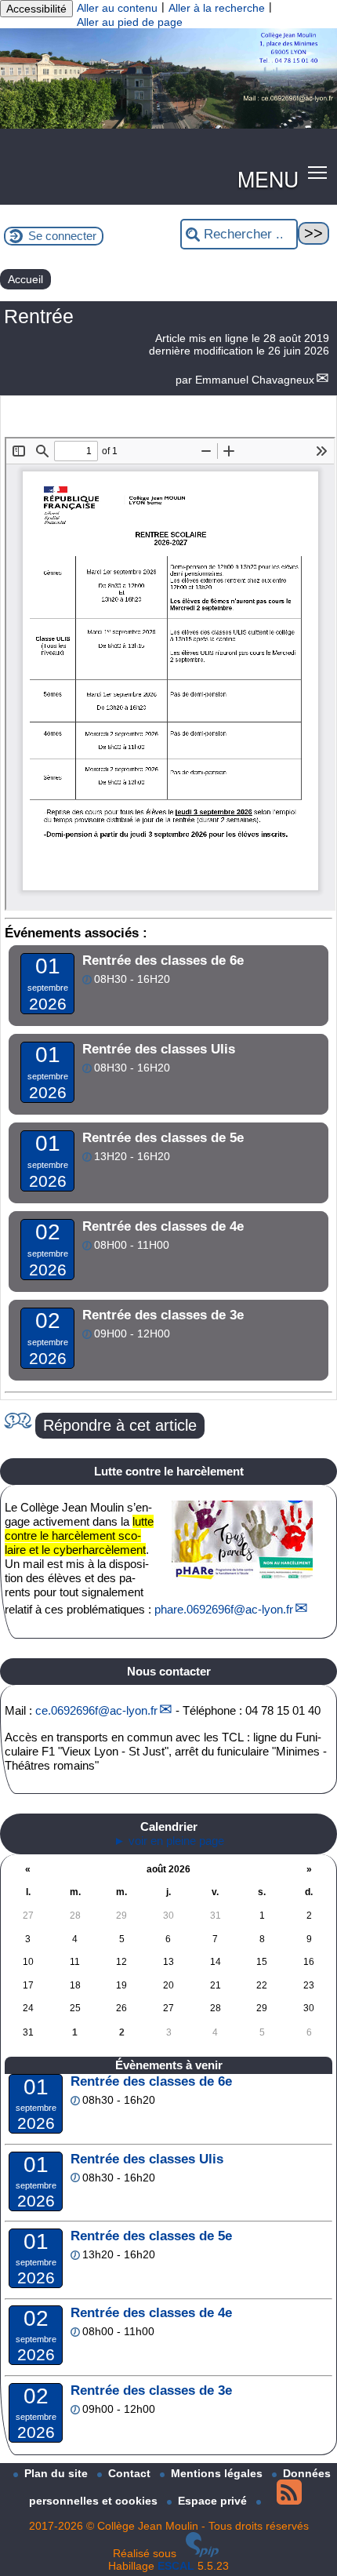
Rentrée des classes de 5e (151, 2236)
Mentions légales (218, 2473)
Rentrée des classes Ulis (147, 2159)
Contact (131, 2473)
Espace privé (214, 2501)
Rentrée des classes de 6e (151, 2081)
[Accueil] (168, 125)
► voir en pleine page (169, 1841)
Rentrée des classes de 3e (151, 2390)
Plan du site (58, 2473)
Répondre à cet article (120, 1425)
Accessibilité (36, 9)
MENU (268, 178)
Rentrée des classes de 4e (151, 2313)
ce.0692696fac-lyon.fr (96, 1710)
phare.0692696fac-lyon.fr (224, 1609)
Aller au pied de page (130, 22)
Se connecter (62, 236)
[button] (318, 172)
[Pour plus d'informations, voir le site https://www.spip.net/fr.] (202, 2553)
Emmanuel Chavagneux (255, 380)
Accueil (25, 279)
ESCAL (176, 2566)
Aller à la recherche (217, 8)
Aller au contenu (117, 8)
